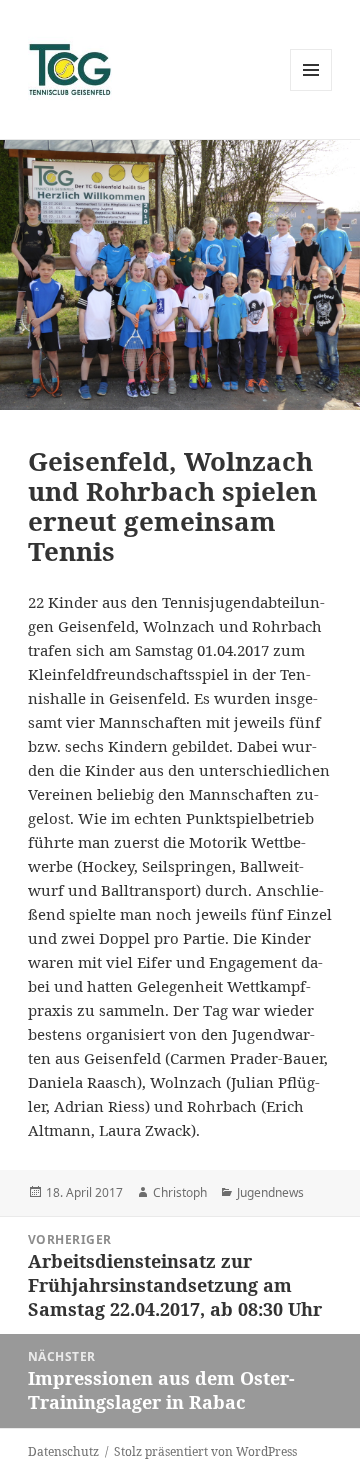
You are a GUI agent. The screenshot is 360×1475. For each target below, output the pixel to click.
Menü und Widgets (311, 90)
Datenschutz (63, 1451)
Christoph (180, 1192)
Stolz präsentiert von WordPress (205, 1451)
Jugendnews (270, 1192)
